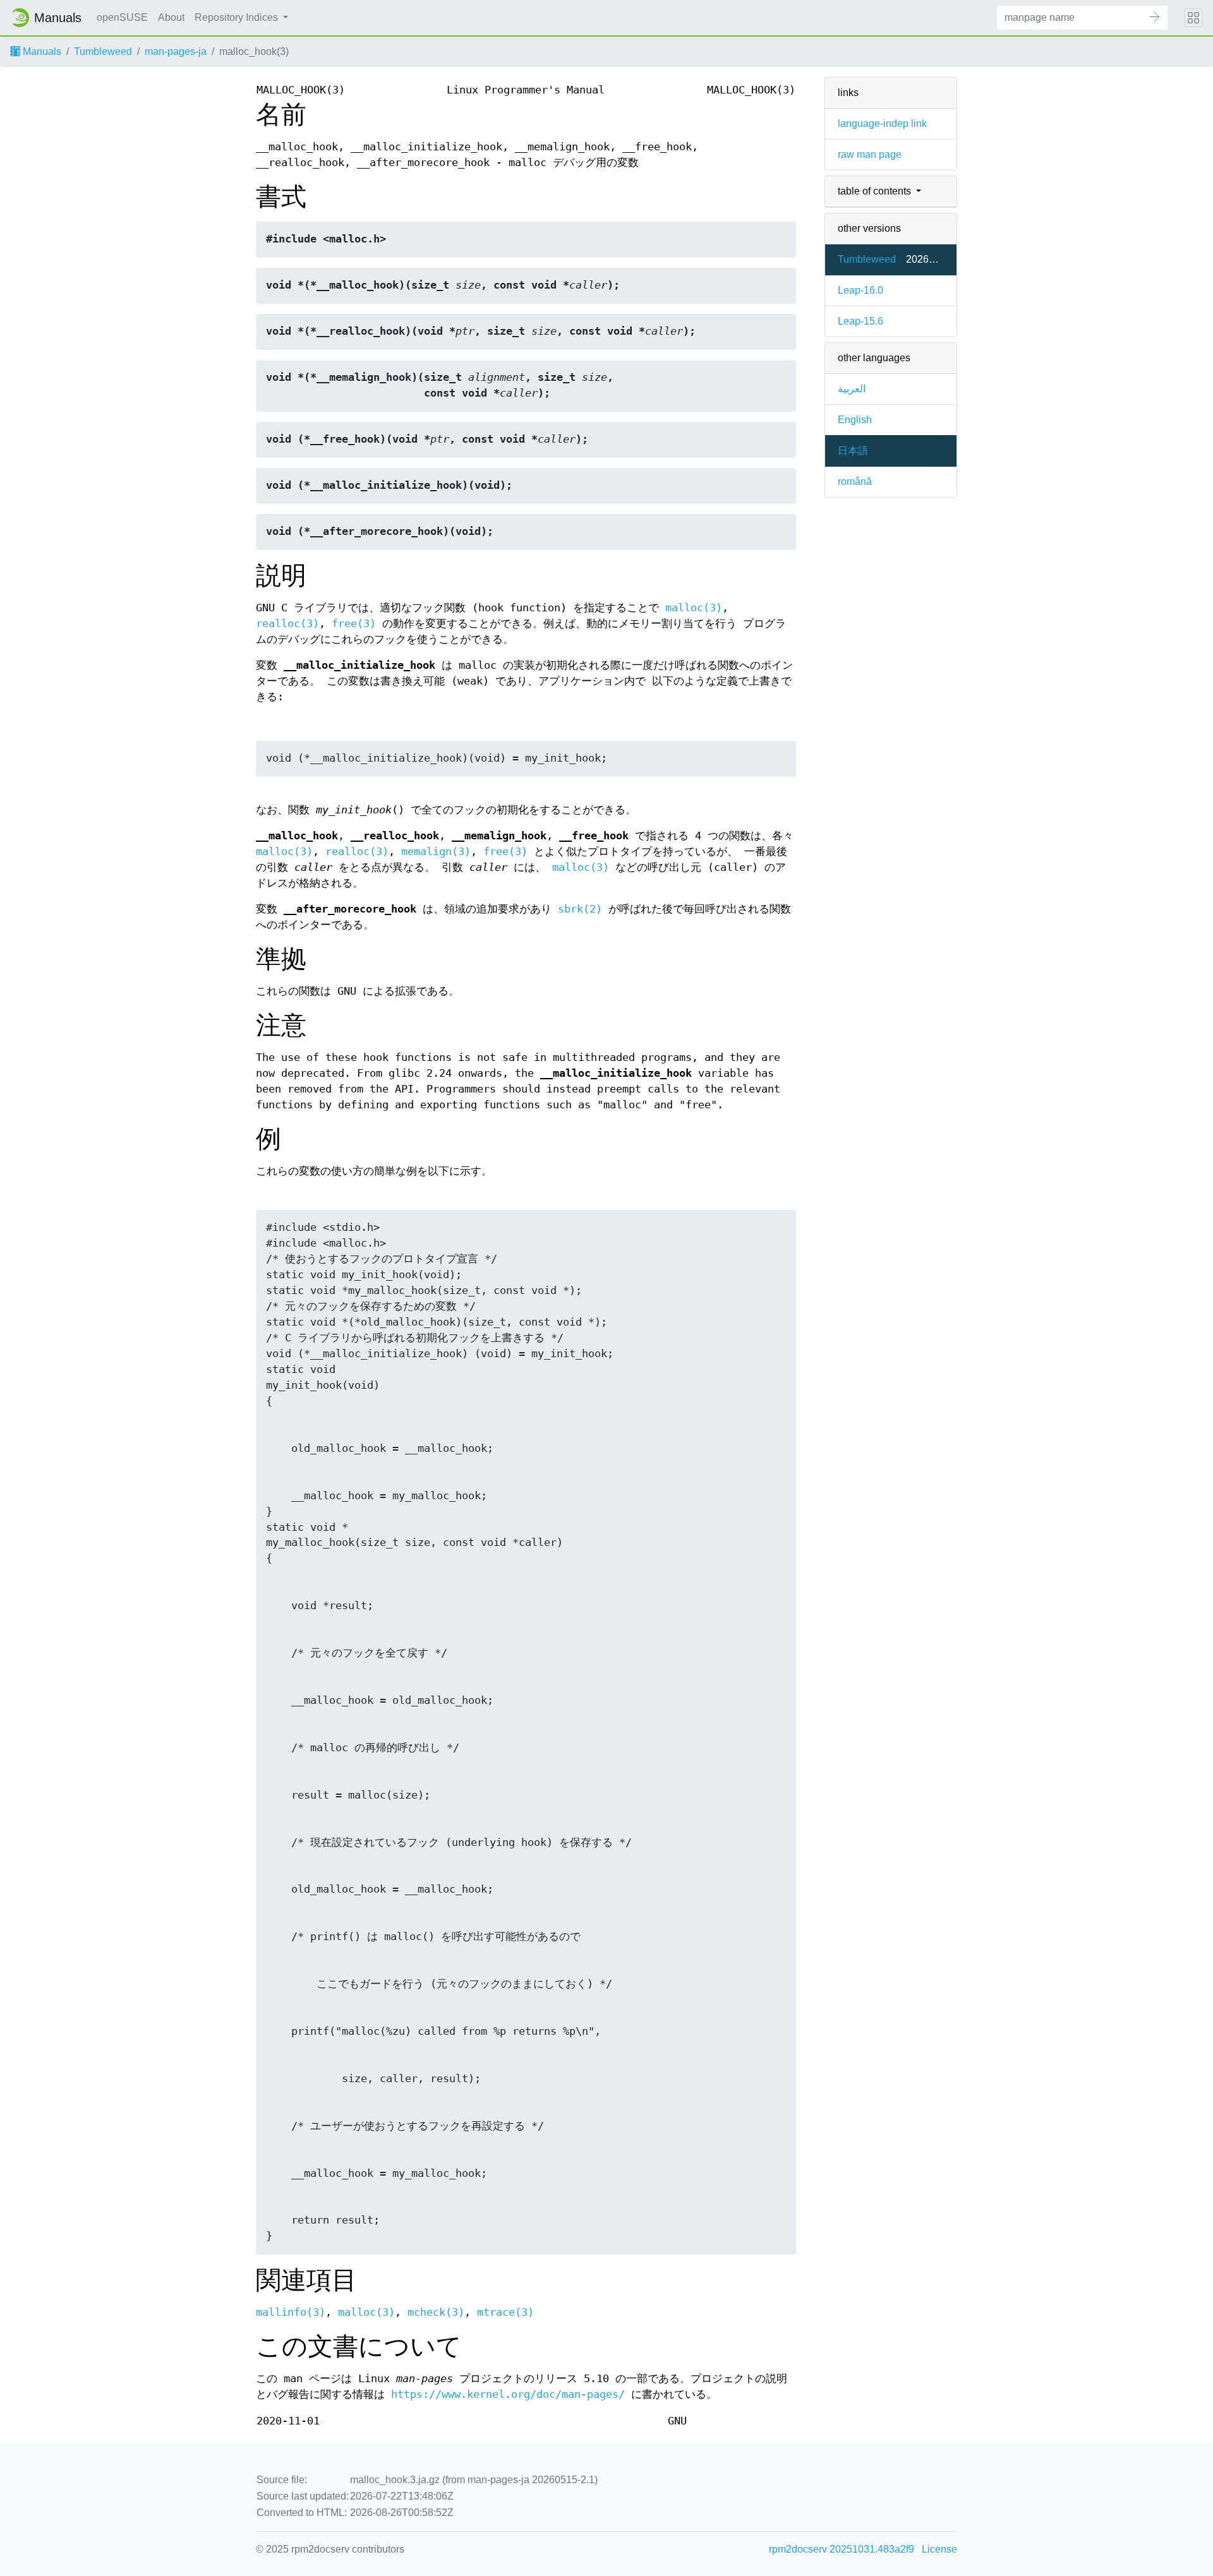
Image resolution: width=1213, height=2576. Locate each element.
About (171, 17)
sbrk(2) (580, 909)
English (855, 420)
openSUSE (122, 17)
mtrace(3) (505, 2312)
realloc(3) (287, 624)
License (939, 2549)
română (855, 482)
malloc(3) (694, 608)
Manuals (41, 51)
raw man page (870, 154)
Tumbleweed (103, 51)
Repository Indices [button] (238, 17)
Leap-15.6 (860, 321)
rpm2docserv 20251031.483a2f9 (842, 2549)
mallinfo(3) (291, 2312)
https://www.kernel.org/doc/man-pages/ (508, 2394)
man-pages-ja (176, 51)
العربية (852, 389)
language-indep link (882, 123)
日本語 (853, 451)
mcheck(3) (436, 2312)
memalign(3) (436, 852)
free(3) (354, 624)
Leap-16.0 (860, 290)
